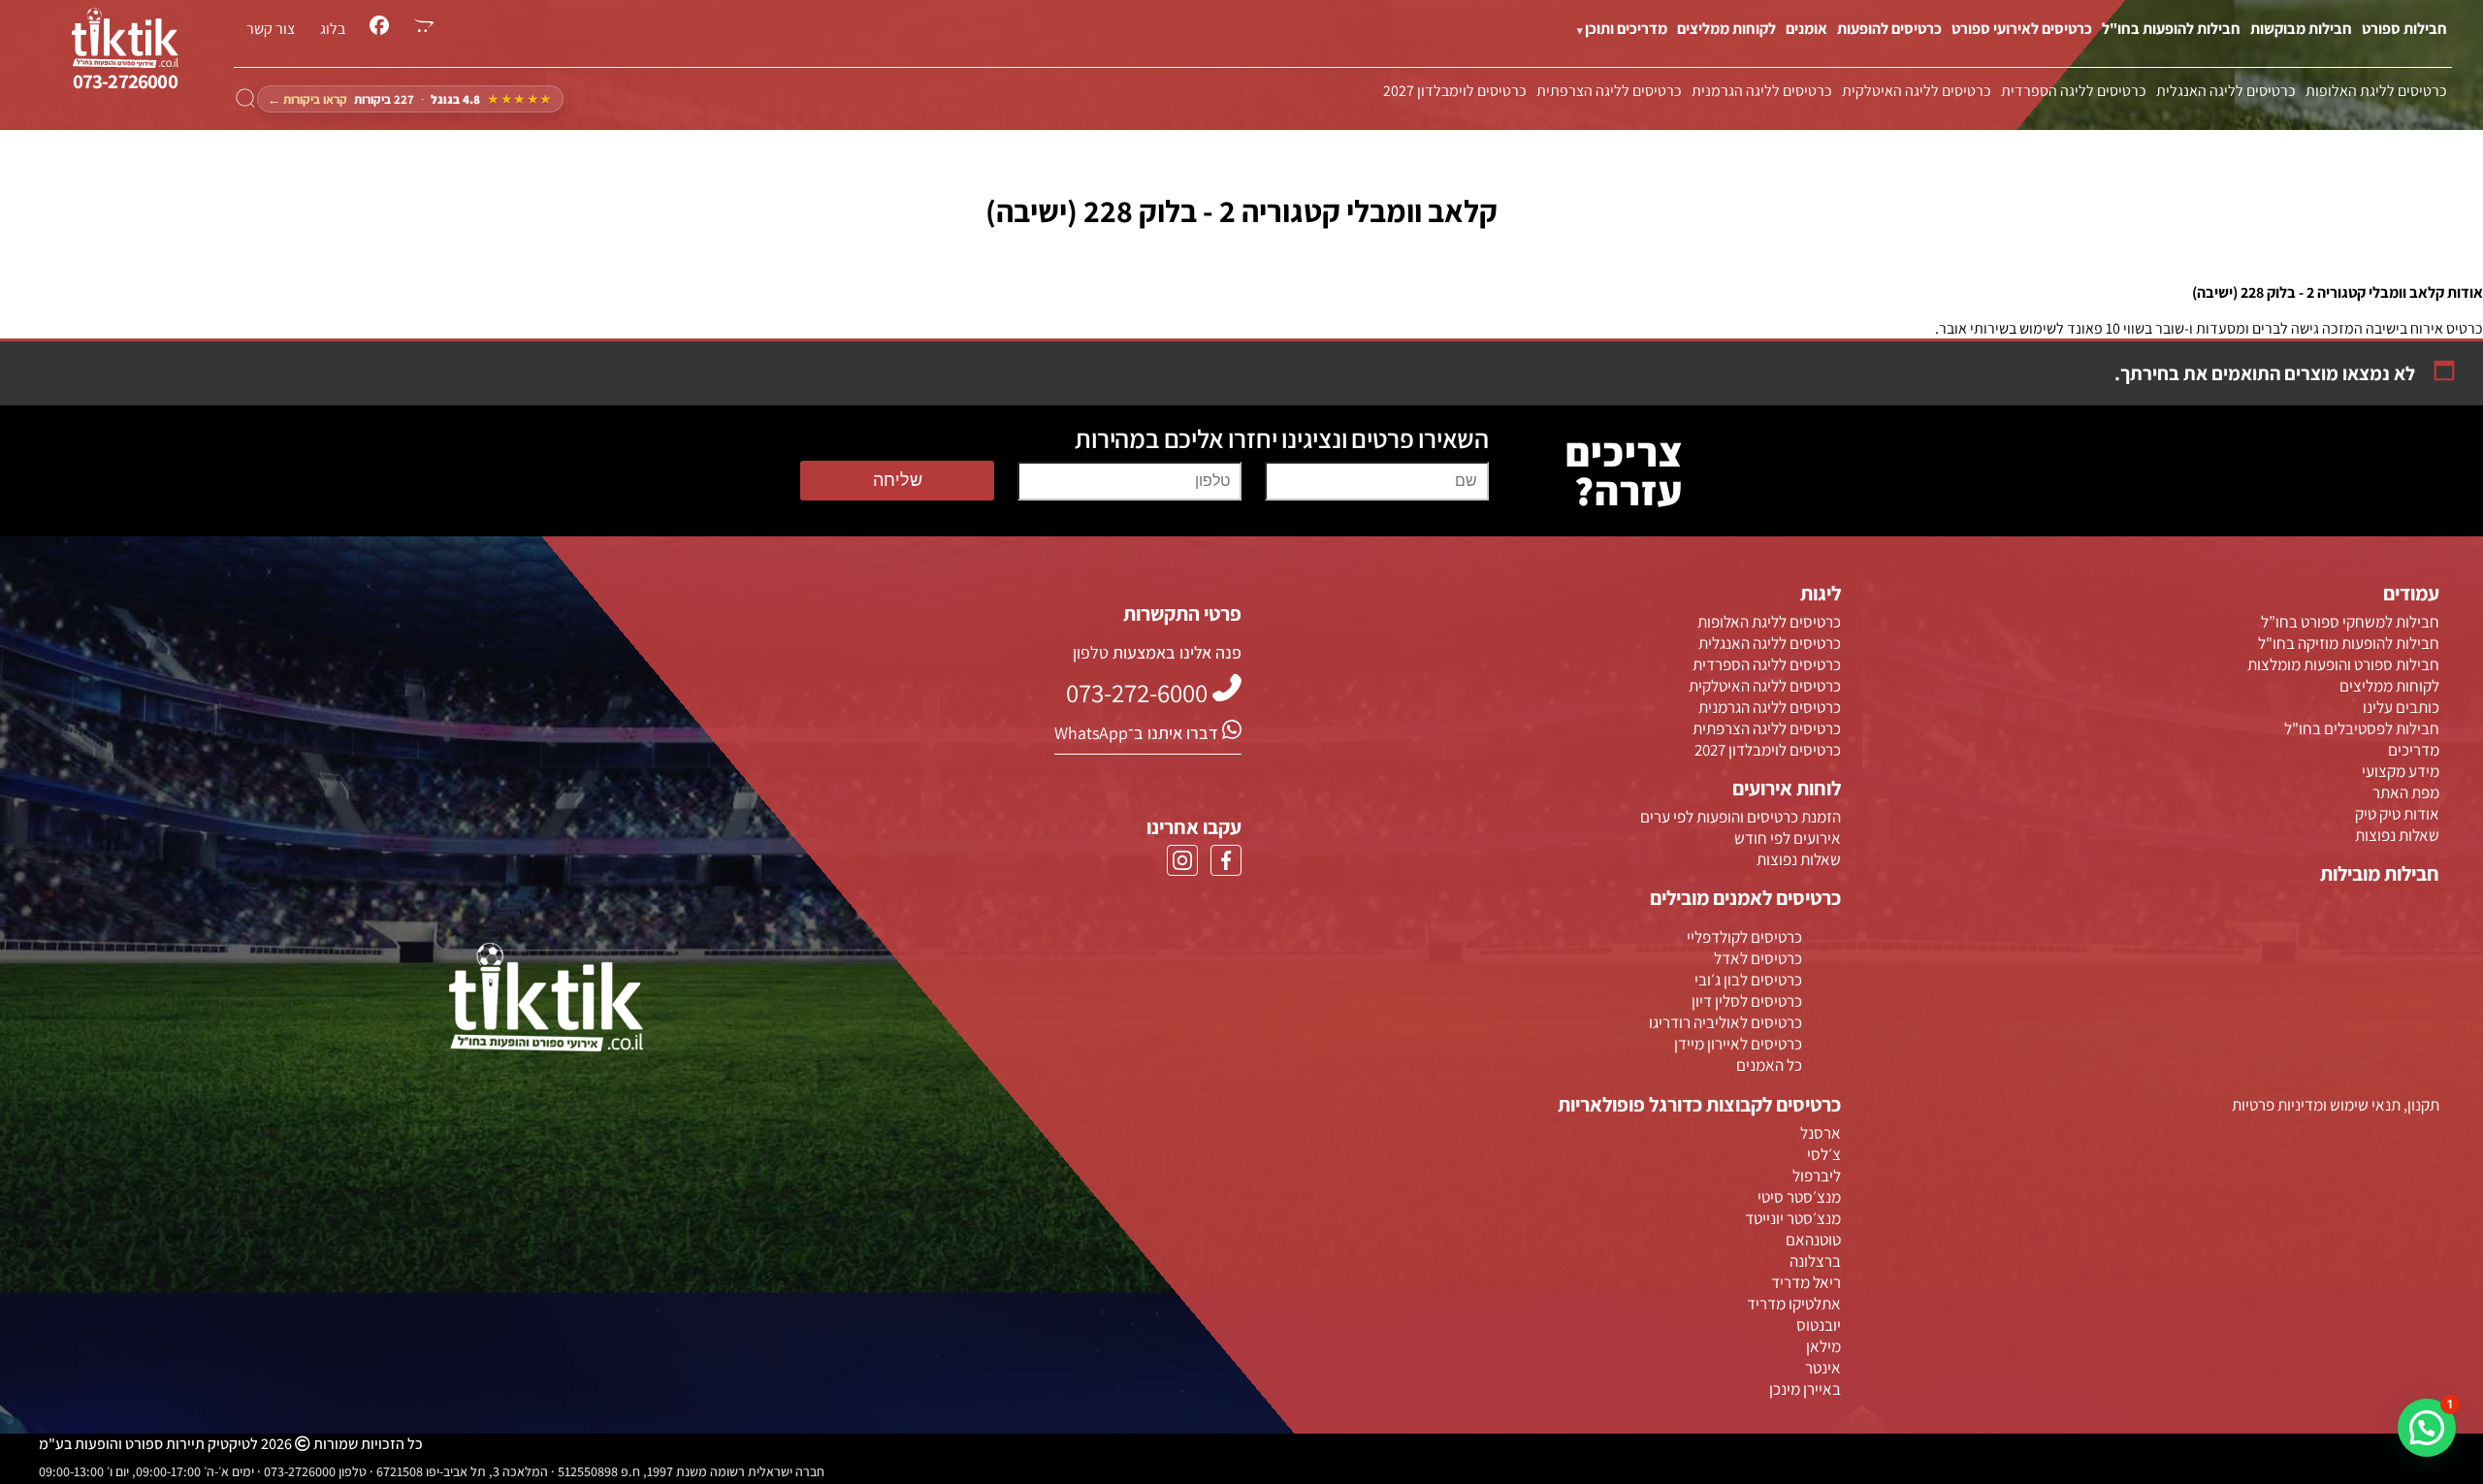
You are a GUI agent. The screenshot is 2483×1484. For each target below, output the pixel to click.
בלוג (333, 29)
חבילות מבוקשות (2301, 29)
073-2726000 (125, 81)
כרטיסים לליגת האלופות (2376, 91)
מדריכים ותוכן (1626, 29)
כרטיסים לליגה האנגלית (2226, 91)
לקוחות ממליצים (1726, 29)
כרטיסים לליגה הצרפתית (1609, 91)
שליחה (898, 480)
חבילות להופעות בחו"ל (2171, 29)
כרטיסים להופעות (1889, 29)
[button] (2427, 1428)
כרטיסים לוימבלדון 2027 (1455, 91)
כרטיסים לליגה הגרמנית (1762, 91)
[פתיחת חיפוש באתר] (245, 99)
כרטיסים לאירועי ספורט (2022, 29)
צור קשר (271, 29)
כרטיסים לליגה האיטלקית (1917, 91)
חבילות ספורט (2404, 29)
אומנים (1806, 29)
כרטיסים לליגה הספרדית (2074, 91)
